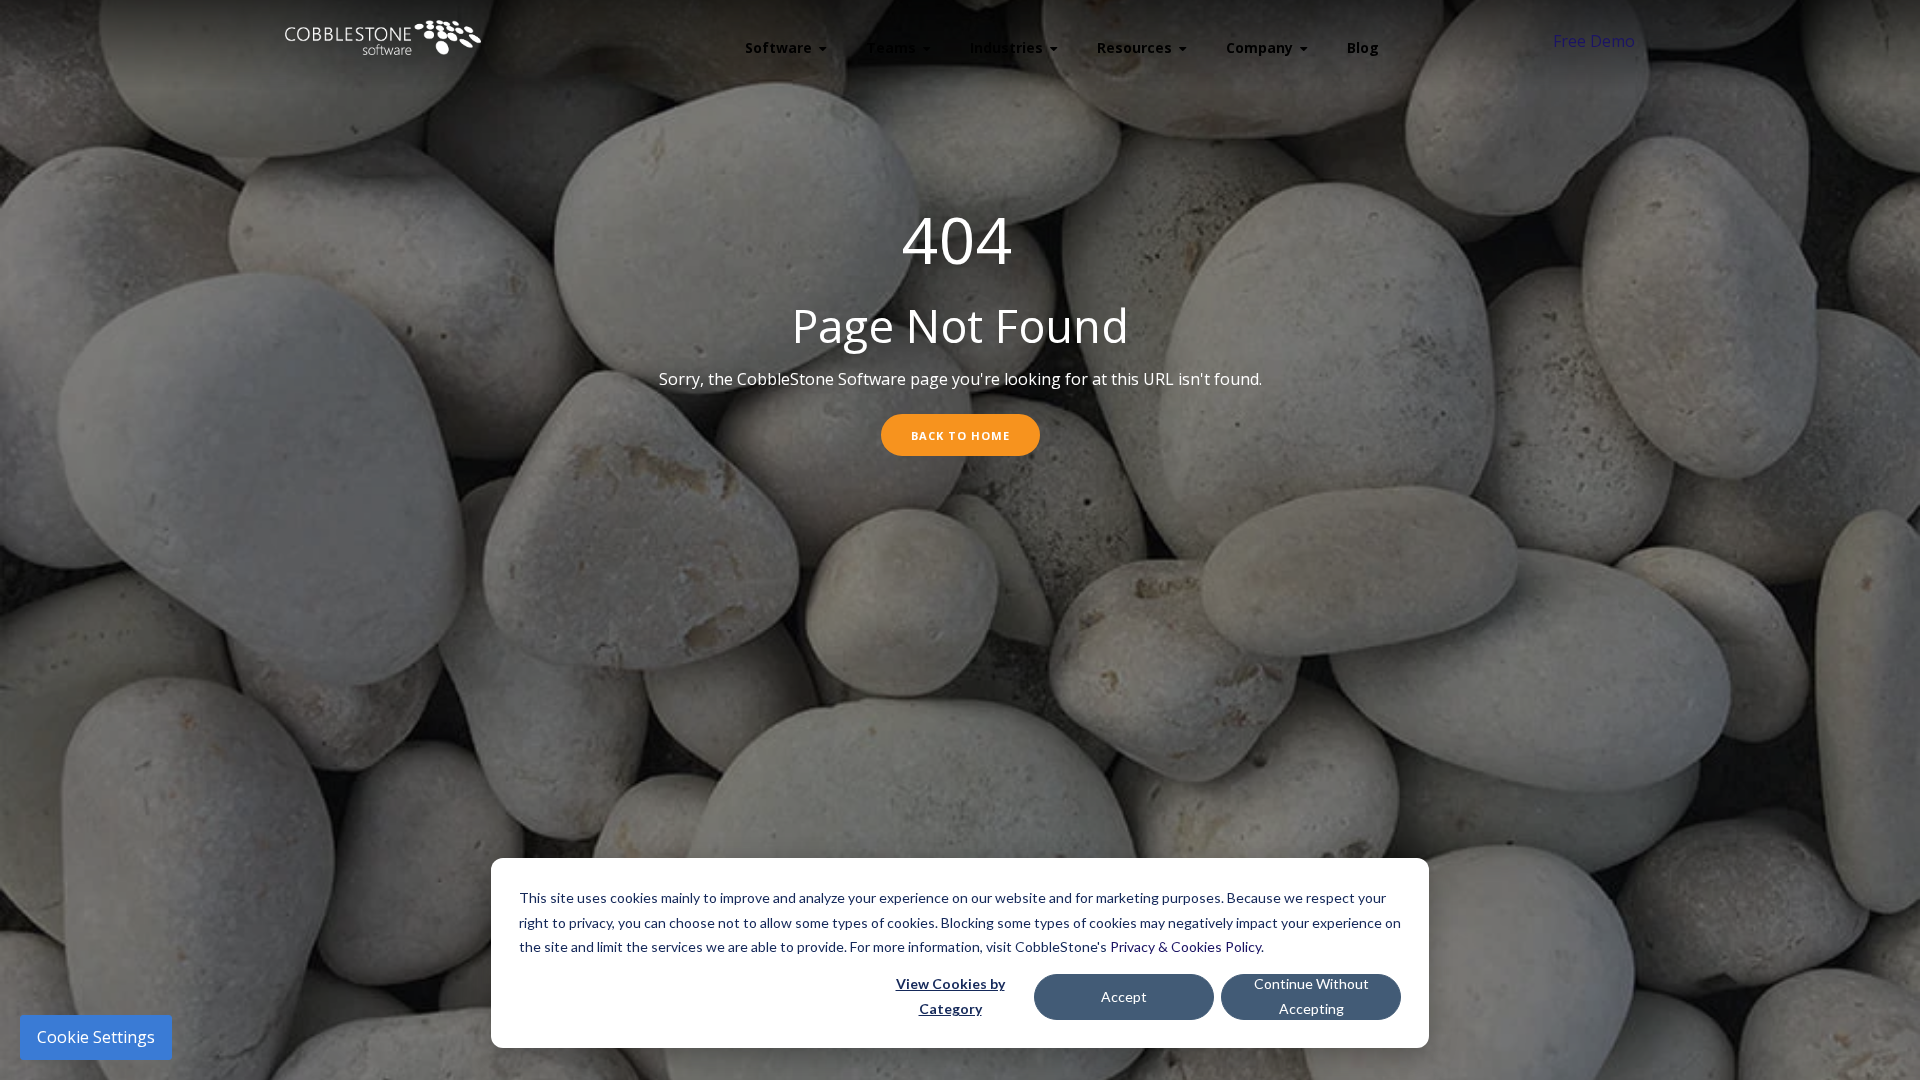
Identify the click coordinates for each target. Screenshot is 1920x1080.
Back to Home (960, 435)
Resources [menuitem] (1134, 47)
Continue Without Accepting (1311, 996)
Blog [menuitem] (1363, 47)
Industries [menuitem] (1006, 47)
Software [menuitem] (778, 47)
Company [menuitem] (1259, 47)
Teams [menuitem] (891, 47)
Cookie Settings (96, 1037)
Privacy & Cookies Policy (1185, 946)
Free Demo (1594, 41)
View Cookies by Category (950, 996)
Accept (1124, 996)
